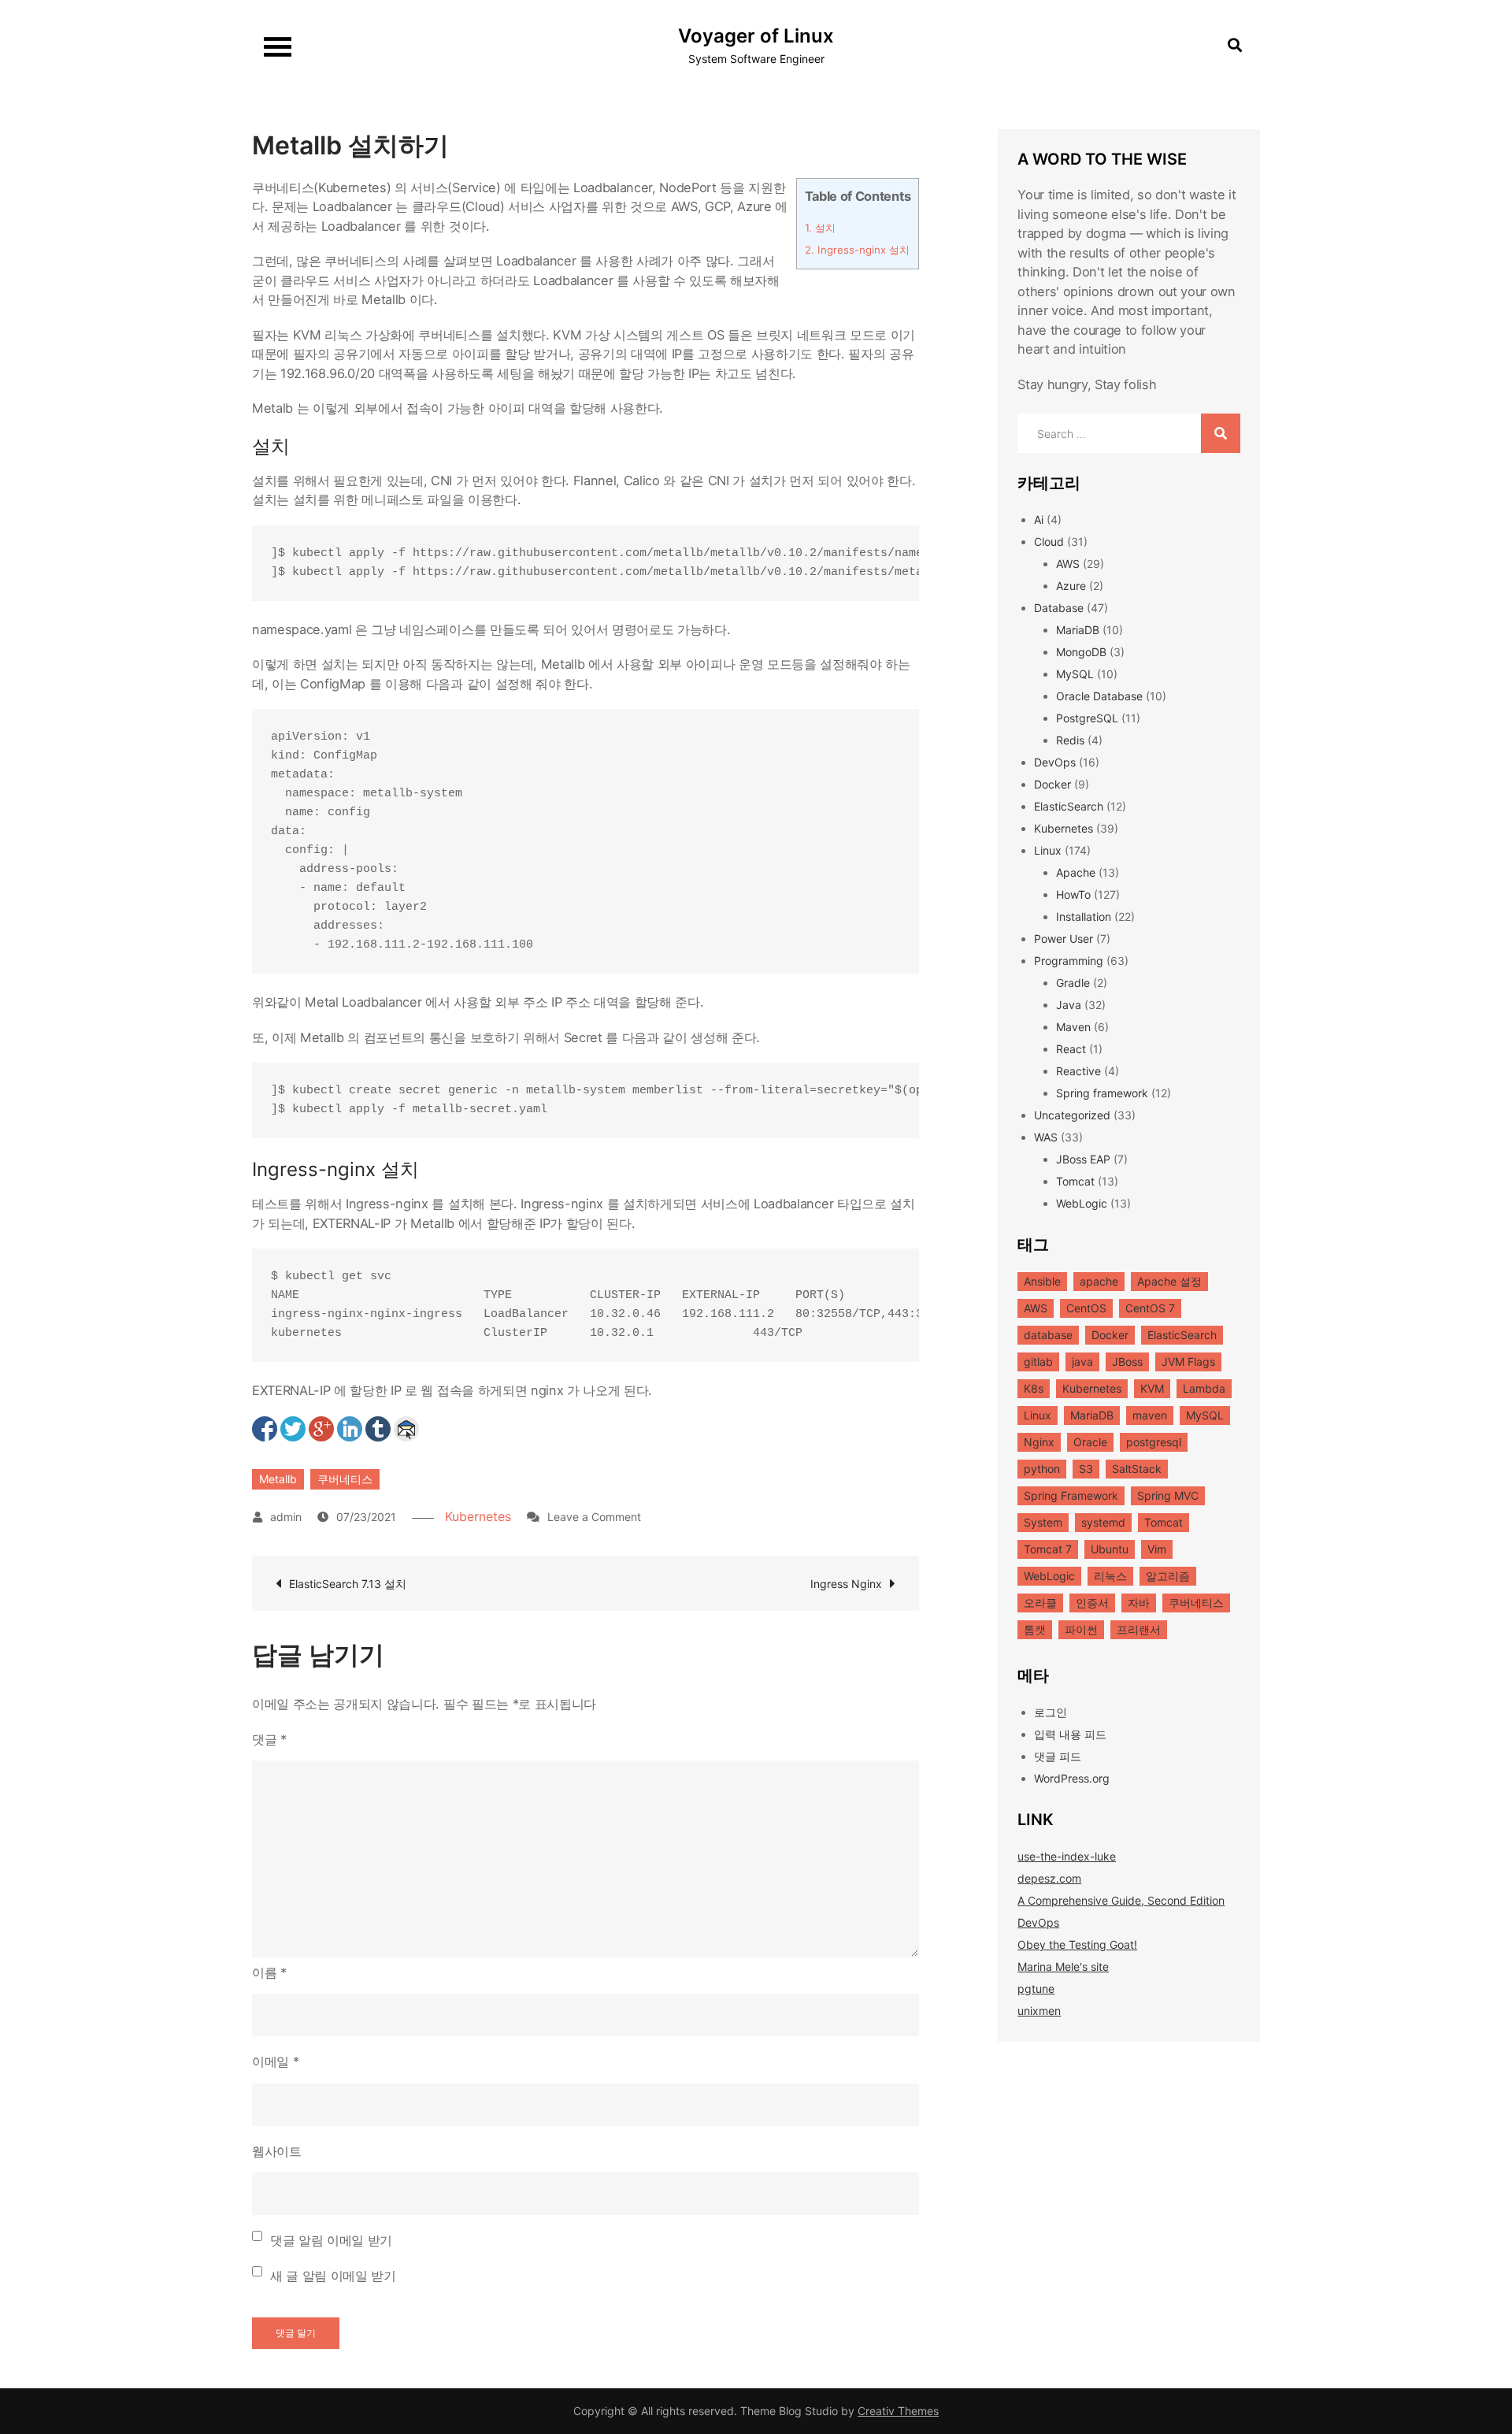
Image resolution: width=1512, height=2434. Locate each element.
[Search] (1221, 433)
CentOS (1086, 1308)
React (1071, 1049)
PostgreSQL (1087, 718)
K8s (1034, 1388)
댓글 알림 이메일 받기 (331, 2240)
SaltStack (1137, 1469)
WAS (1046, 1137)
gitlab (1038, 1362)
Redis (1070, 740)
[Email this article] (406, 1429)
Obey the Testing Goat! (1077, 1944)
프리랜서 (1139, 1629)
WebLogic (1082, 1203)
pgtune (1036, 1989)
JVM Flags (1188, 1362)
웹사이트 (277, 2151)
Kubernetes (478, 1516)
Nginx (1039, 1442)
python (1042, 1469)
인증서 (1092, 1603)
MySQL (1075, 674)
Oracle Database (1099, 696)
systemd (1103, 1522)
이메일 (275, 2061)
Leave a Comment (594, 1517)
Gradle (1073, 983)
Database (1059, 608)
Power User (1064, 939)
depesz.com (1049, 1878)
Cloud (1049, 542)
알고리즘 (1168, 1576)
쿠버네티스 (345, 1479)
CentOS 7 (1150, 1308)
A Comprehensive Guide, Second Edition (1121, 1900)
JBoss (1127, 1362)
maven (1150, 1415)
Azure (1071, 586)
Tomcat (1075, 1181)
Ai (1039, 519)
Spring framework (1102, 1093)
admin (286, 1517)
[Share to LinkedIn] (350, 1429)
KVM (1152, 1388)
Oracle (1090, 1442)
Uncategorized (1072, 1115)
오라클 (1040, 1603)
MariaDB (1078, 630)
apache (1099, 1281)
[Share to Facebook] (265, 1429)
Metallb (278, 1479)
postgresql (1154, 1442)
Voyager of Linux (756, 36)
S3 (1086, 1469)
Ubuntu (1110, 1549)
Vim (1157, 1549)
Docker (1052, 784)
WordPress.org (1072, 1778)
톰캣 (1035, 1629)
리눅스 (1110, 1576)
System (1043, 1522)
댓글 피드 (1058, 1756)
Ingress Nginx (846, 1584)
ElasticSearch (1069, 806)
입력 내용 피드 (1070, 1734)
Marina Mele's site (1063, 1966)
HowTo (1073, 894)
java (1082, 1362)
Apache (1076, 872)
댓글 (269, 1739)
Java (1069, 1005)
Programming (1069, 961)
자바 (1139, 1603)
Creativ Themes (898, 2411)
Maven (1073, 1027)
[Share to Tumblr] (378, 1429)
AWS (1068, 564)
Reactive (1078, 1071)
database (1048, 1335)
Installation (1084, 916)
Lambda (1204, 1388)
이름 (269, 1972)
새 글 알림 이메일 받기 (333, 2276)
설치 (820, 228)
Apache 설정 (1169, 1281)
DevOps (1055, 762)
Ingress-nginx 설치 (857, 250)
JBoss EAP (1083, 1159)
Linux (1048, 850)
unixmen (1039, 2011)
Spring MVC (1168, 1495)
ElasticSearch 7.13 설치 (348, 1584)
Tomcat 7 (1048, 1549)
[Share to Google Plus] (321, 1429)
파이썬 (1081, 1629)
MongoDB (1081, 652)
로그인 (1051, 1712)
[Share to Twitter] (293, 1429)
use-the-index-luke (1067, 1856)
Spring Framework (1071, 1495)
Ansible (1042, 1281)
